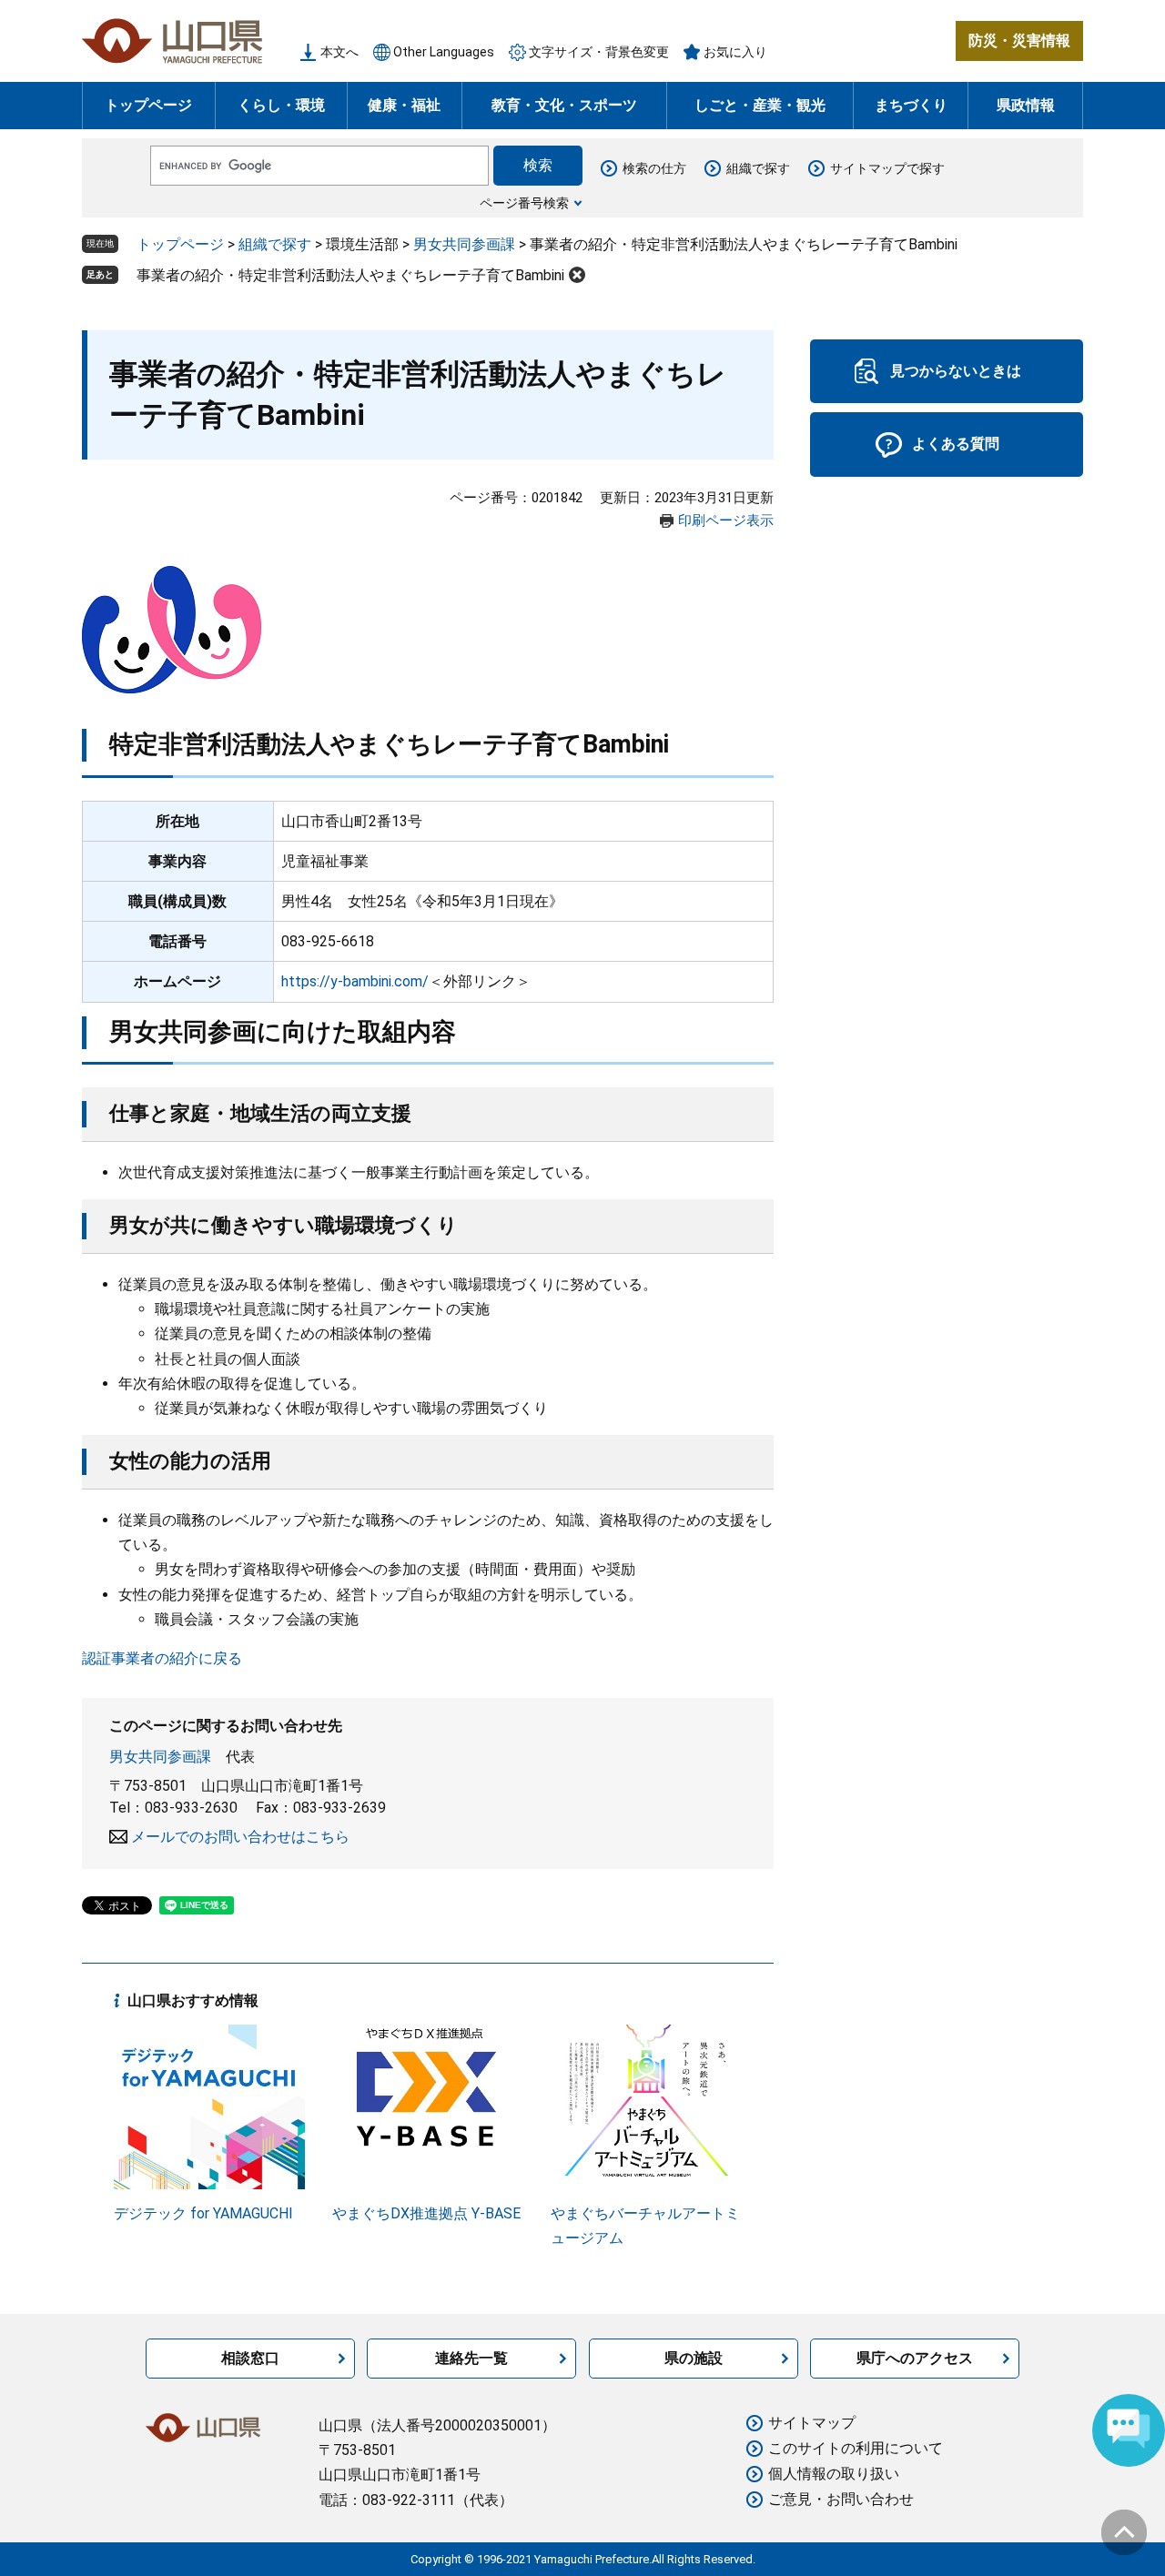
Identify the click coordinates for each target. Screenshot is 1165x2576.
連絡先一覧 (471, 2358)
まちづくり (911, 105)
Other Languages (444, 52)
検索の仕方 (654, 168)
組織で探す (758, 168)
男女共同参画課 (464, 244)
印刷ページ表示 (726, 520)
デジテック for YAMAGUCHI (203, 2213)
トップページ (148, 105)
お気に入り (735, 52)
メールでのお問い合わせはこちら (240, 1837)
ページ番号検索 (524, 203)
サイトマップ (812, 2423)
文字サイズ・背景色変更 (599, 52)
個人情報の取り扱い (834, 2474)
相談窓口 (250, 2358)
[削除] (577, 275)
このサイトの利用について (856, 2448)
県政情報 (1026, 105)
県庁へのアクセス (915, 2358)
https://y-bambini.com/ (355, 981)
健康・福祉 (404, 105)
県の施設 (694, 2358)
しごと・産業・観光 (760, 105)
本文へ (339, 52)
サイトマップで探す (887, 168)
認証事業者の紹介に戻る (162, 1658)
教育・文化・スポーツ (564, 105)
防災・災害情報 (1019, 40)
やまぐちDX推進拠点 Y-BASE (426, 2213)
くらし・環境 (281, 105)
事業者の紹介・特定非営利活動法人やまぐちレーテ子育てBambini (350, 275)
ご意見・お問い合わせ (841, 2499)
